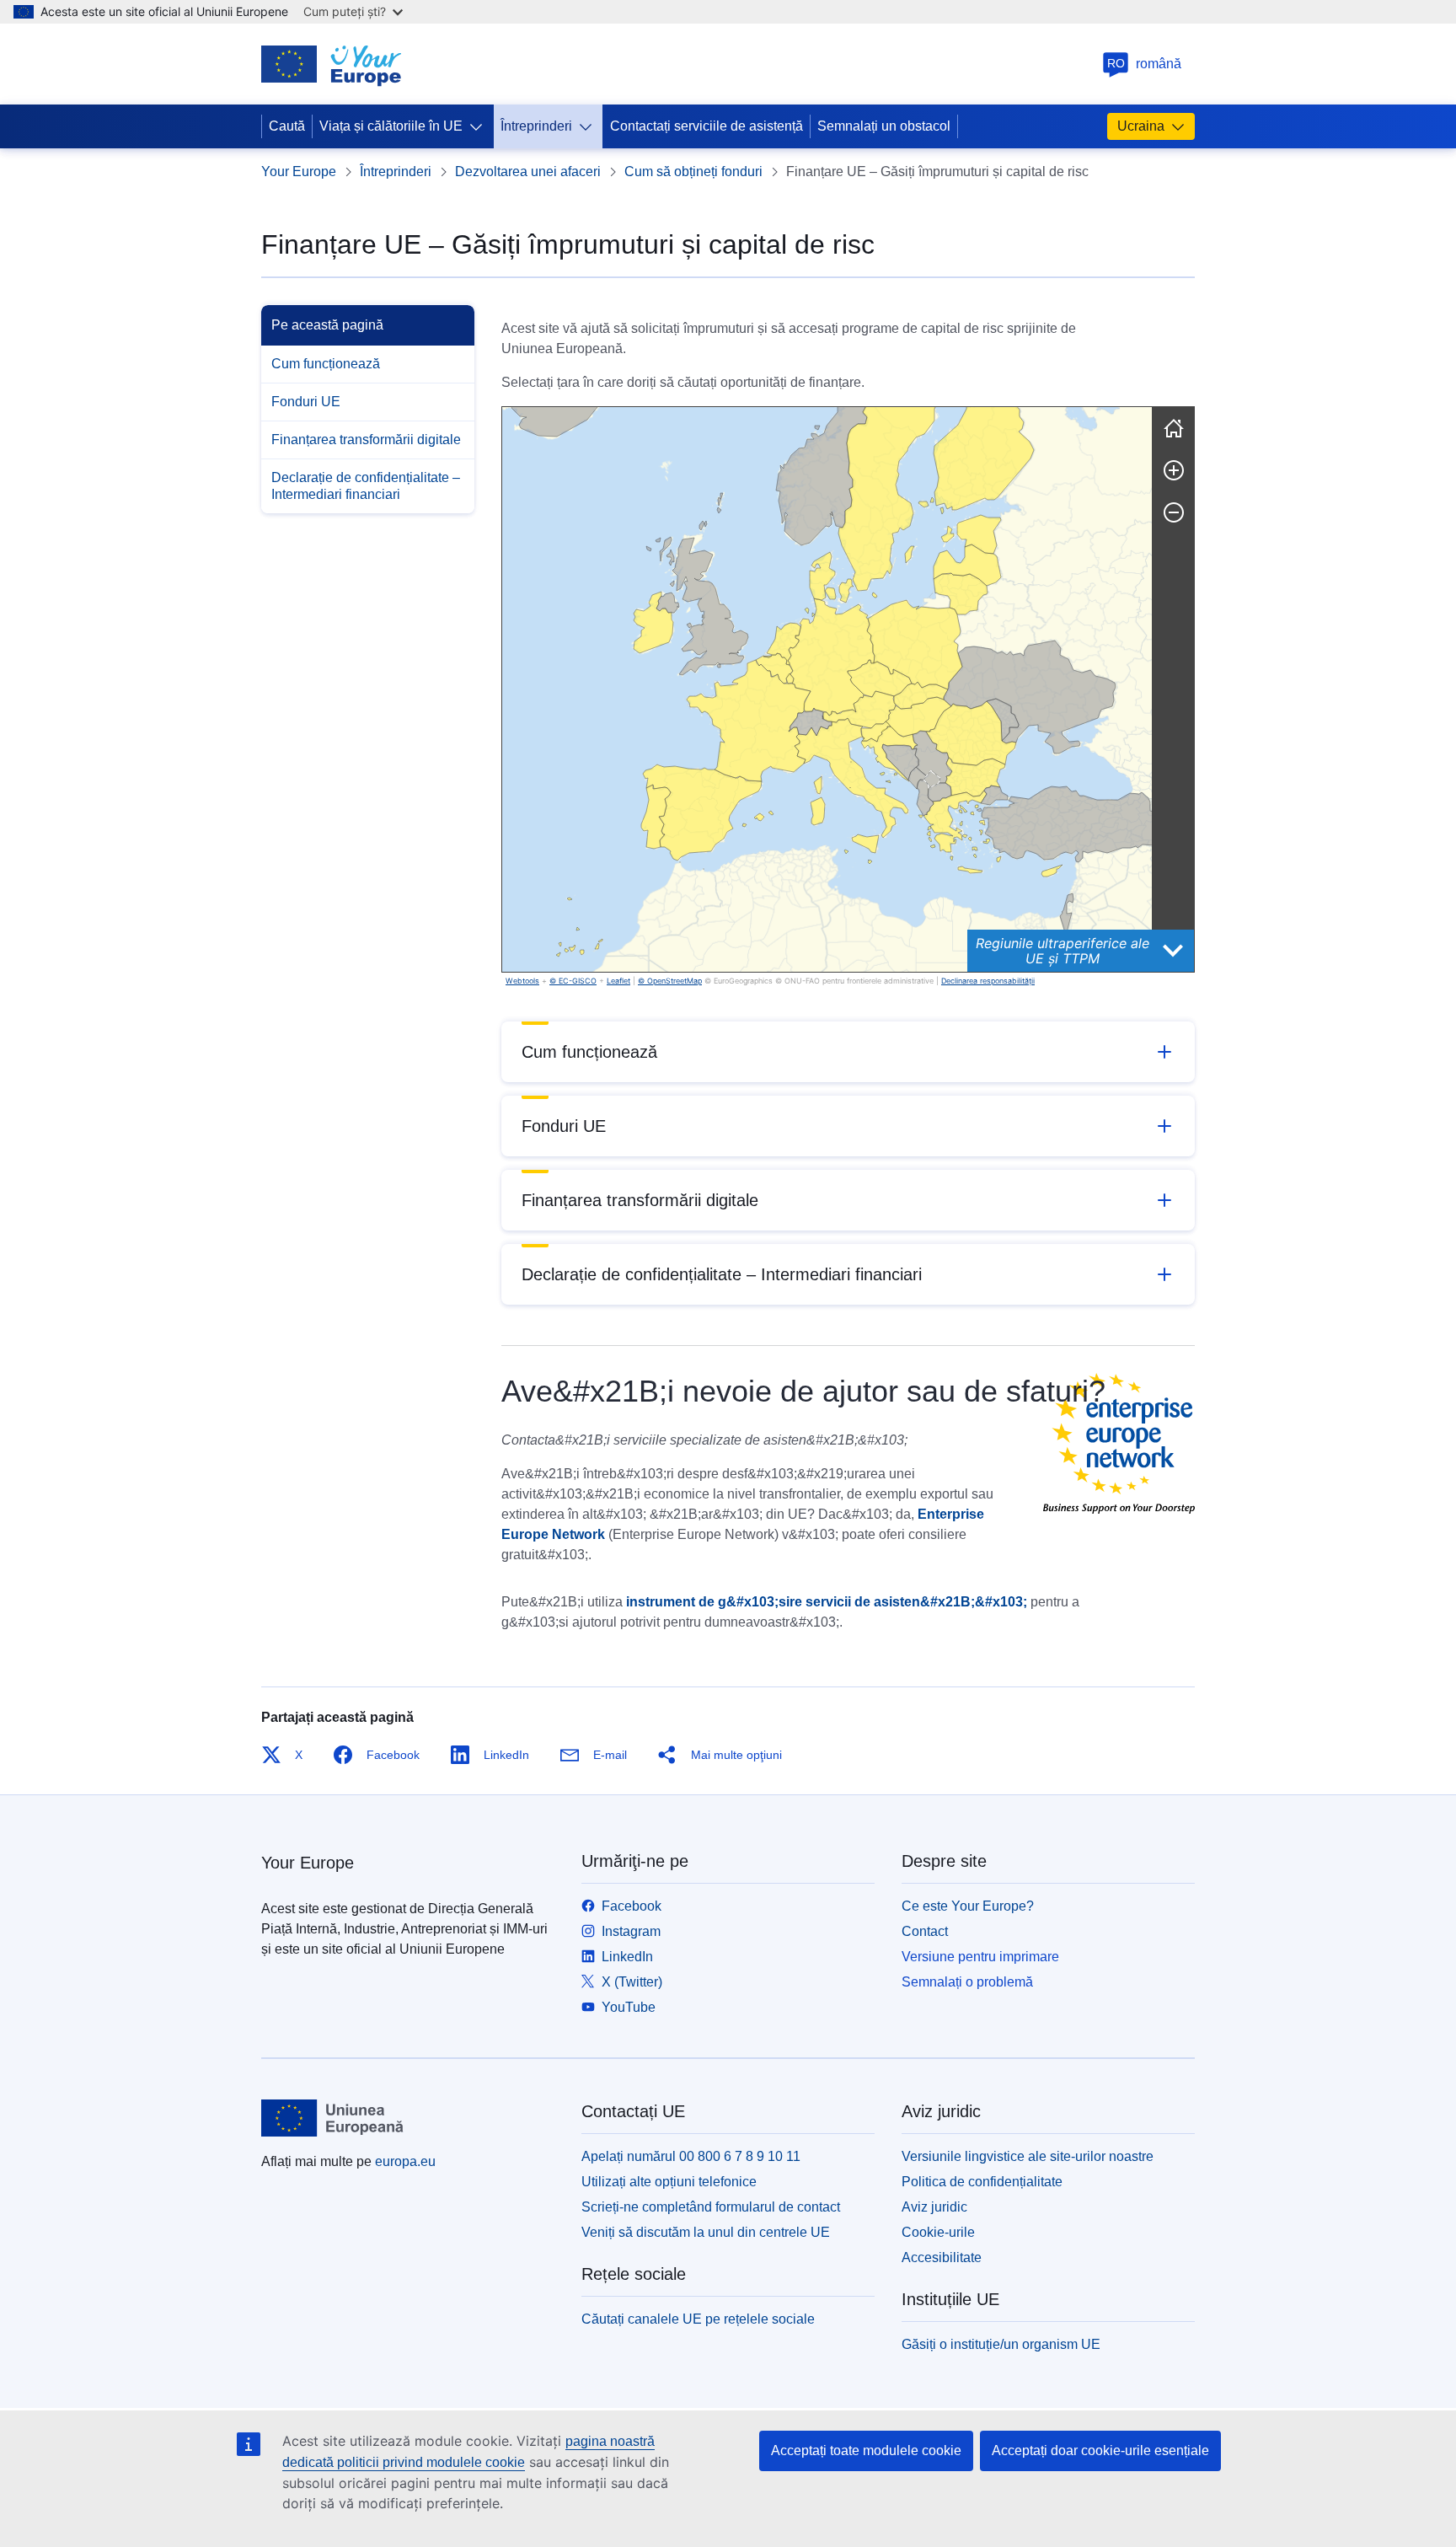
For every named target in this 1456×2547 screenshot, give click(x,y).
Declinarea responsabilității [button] (988, 981)
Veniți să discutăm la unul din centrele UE (706, 2232)
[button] (774, 668)
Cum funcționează (326, 364)
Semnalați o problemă (967, 1982)
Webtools (522, 981)
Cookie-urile (938, 2232)
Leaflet (618, 981)
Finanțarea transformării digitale (366, 440)
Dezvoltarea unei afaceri (528, 172)
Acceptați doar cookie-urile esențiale (1100, 2450)
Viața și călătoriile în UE (391, 126)
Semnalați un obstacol (884, 126)
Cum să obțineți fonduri (693, 172)
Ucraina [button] (1141, 126)
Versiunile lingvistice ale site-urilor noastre (1028, 2156)
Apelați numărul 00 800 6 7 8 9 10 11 (691, 2156)
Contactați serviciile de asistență (707, 126)
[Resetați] (1174, 428)
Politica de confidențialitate (982, 2182)
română (1145, 64)
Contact (925, 1931)
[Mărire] (1174, 470)
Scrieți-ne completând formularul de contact (711, 2207)
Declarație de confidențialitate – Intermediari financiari (366, 486)
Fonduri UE (306, 402)
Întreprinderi (536, 126)
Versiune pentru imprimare (980, 1957)
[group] (827, 689)
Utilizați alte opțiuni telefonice (669, 2182)
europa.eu (405, 2161)
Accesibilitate (942, 2257)
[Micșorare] (1174, 512)
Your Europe (299, 172)
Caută (287, 126)
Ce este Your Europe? (968, 1906)
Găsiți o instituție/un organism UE (1001, 2344)
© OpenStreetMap (670, 981)
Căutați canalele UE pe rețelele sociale (698, 2319)
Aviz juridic (934, 2207)
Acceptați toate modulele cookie (866, 2450)
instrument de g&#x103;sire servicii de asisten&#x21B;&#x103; (827, 1602)
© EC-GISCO (573, 981)
